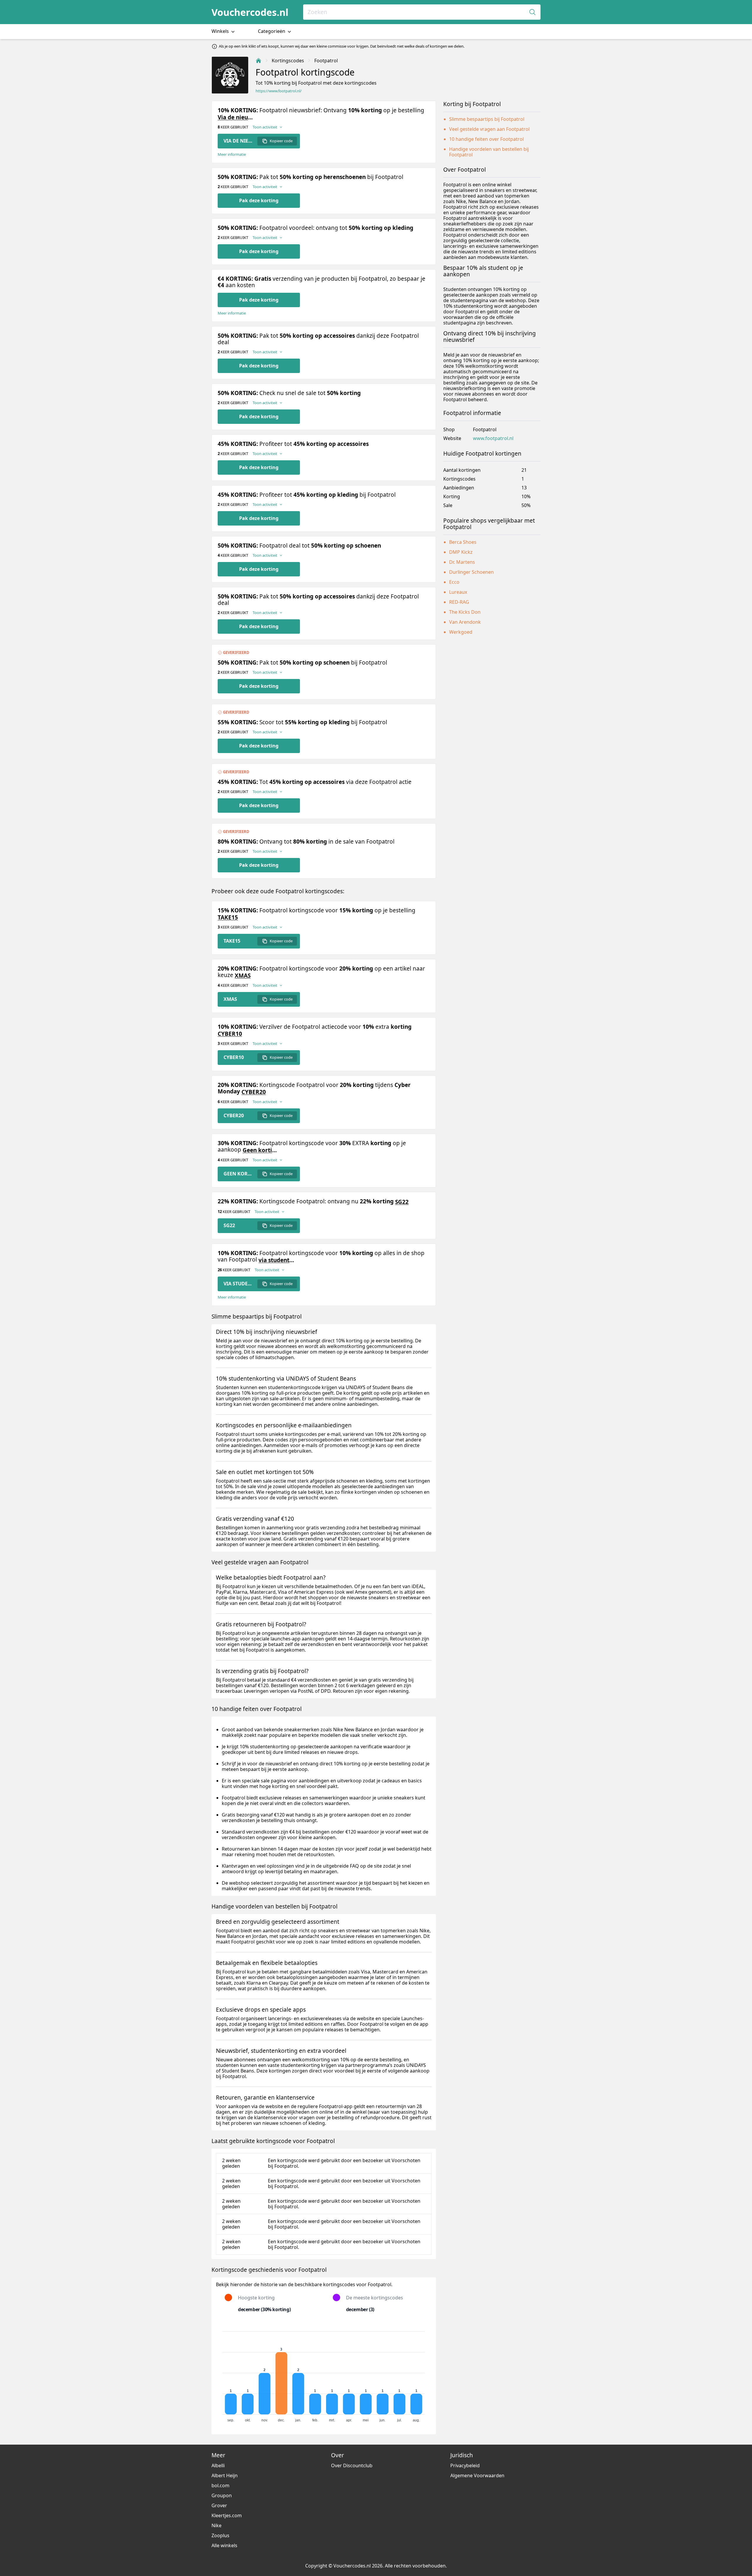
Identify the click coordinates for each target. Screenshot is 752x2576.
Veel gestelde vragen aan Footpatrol (489, 129)
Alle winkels (224, 2545)
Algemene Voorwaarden (477, 2475)
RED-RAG (459, 602)
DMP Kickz (461, 552)
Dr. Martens (462, 562)
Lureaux (458, 592)
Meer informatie (232, 154)
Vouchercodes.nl (250, 12)
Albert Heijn (225, 2475)
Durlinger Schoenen (471, 572)
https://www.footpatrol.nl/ (279, 91)
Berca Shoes (463, 542)
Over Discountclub (352, 2465)
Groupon (222, 2495)
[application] (324, 2374)
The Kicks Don (465, 612)
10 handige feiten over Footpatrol (486, 139)
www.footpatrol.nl (493, 438)
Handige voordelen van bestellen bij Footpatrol (489, 152)
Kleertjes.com (227, 2515)
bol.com (220, 2485)
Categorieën (272, 31)
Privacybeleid (465, 2465)
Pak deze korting (259, 200)
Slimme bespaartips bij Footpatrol (487, 119)
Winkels (221, 31)
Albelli (218, 2465)
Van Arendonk (465, 622)
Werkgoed (461, 632)
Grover (219, 2505)
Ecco (454, 582)
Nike (216, 2525)
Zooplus (220, 2535)
